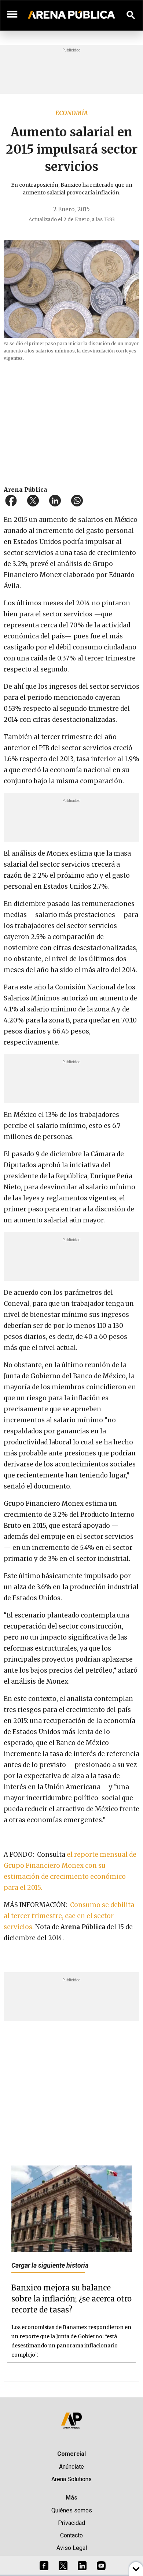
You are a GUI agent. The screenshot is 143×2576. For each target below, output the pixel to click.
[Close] (116, 1232)
